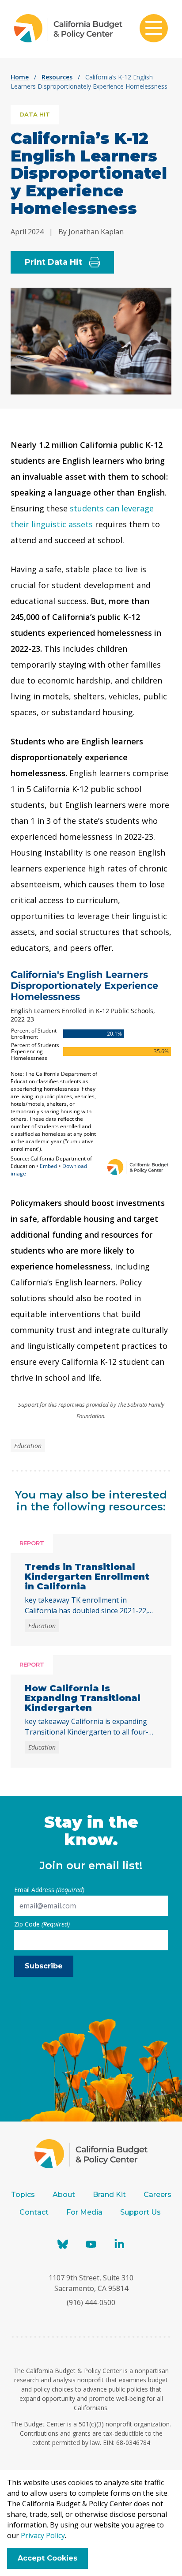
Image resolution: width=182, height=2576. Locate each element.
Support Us (141, 2212)
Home (20, 77)
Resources (57, 77)
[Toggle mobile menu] (154, 29)
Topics (23, 2195)
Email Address (49, 1890)
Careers (157, 2195)
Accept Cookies (47, 2558)
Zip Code (42, 1924)
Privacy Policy (43, 2535)
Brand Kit (109, 2195)
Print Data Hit (53, 262)
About (64, 2195)
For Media (84, 2212)
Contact (34, 2212)
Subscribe (44, 1966)
